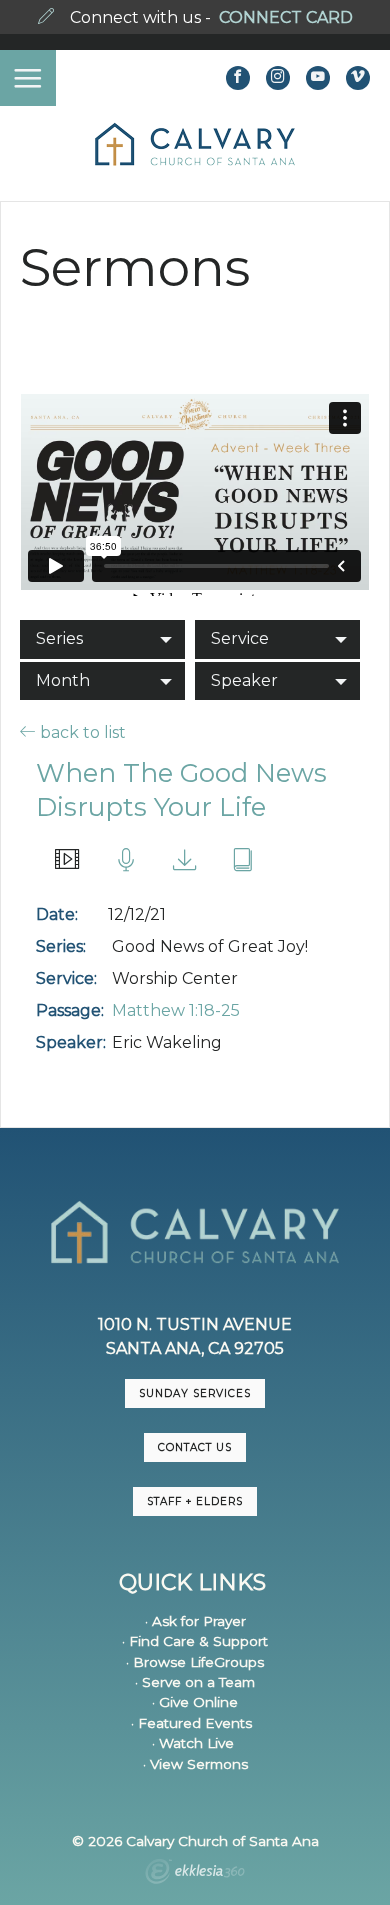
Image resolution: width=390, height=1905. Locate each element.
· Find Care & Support (195, 1641)
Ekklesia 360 (195, 1874)
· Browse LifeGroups (195, 1662)
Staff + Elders (195, 1501)
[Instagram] (278, 78)
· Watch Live (193, 1743)
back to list (81, 732)
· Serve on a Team (195, 1682)
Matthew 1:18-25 (176, 1010)
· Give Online (195, 1702)
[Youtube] (318, 78)
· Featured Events (191, 1723)
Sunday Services (195, 1393)
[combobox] (102, 639)
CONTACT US (195, 1447)
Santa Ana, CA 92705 (195, 1348)
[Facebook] (238, 78)
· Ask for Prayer (195, 1621)
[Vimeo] (358, 78)
